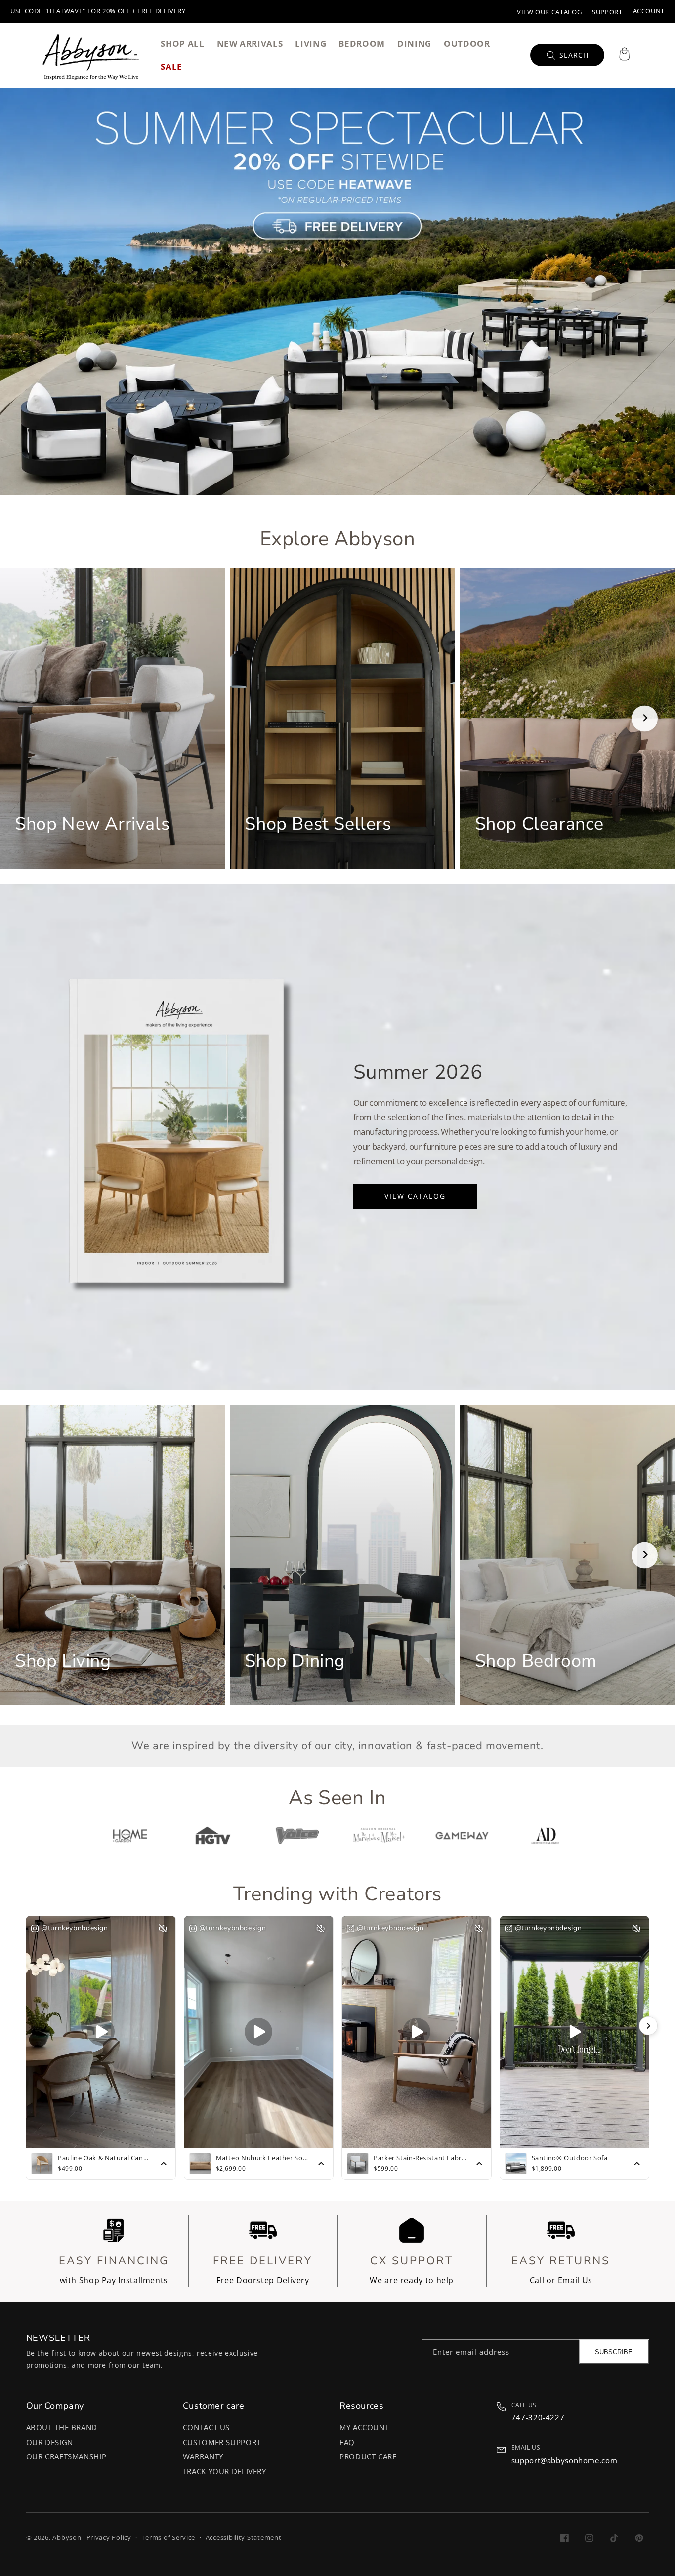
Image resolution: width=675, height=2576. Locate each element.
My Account (364, 2427)
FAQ (347, 2442)
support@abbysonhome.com (565, 2460)
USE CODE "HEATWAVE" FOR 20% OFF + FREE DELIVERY (98, 11)
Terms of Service (168, 2538)
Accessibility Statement (244, 2538)
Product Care (368, 2456)
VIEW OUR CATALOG (549, 12)
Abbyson (67, 2538)
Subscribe (614, 2352)
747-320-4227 (538, 2417)
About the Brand (62, 2427)
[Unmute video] (163, 1929)
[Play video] (101, 2032)
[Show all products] (164, 2164)
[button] (624, 55)
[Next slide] (645, 718)
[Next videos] (648, 2026)
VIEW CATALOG (415, 1196)
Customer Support (222, 2442)
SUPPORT (607, 12)
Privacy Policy (109, 2538)
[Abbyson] (91, 55)
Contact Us (206, 2427)
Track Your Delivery (225, 2471)
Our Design (50, 2442)
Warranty (203, 2456)
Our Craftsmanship (66, 2456)
